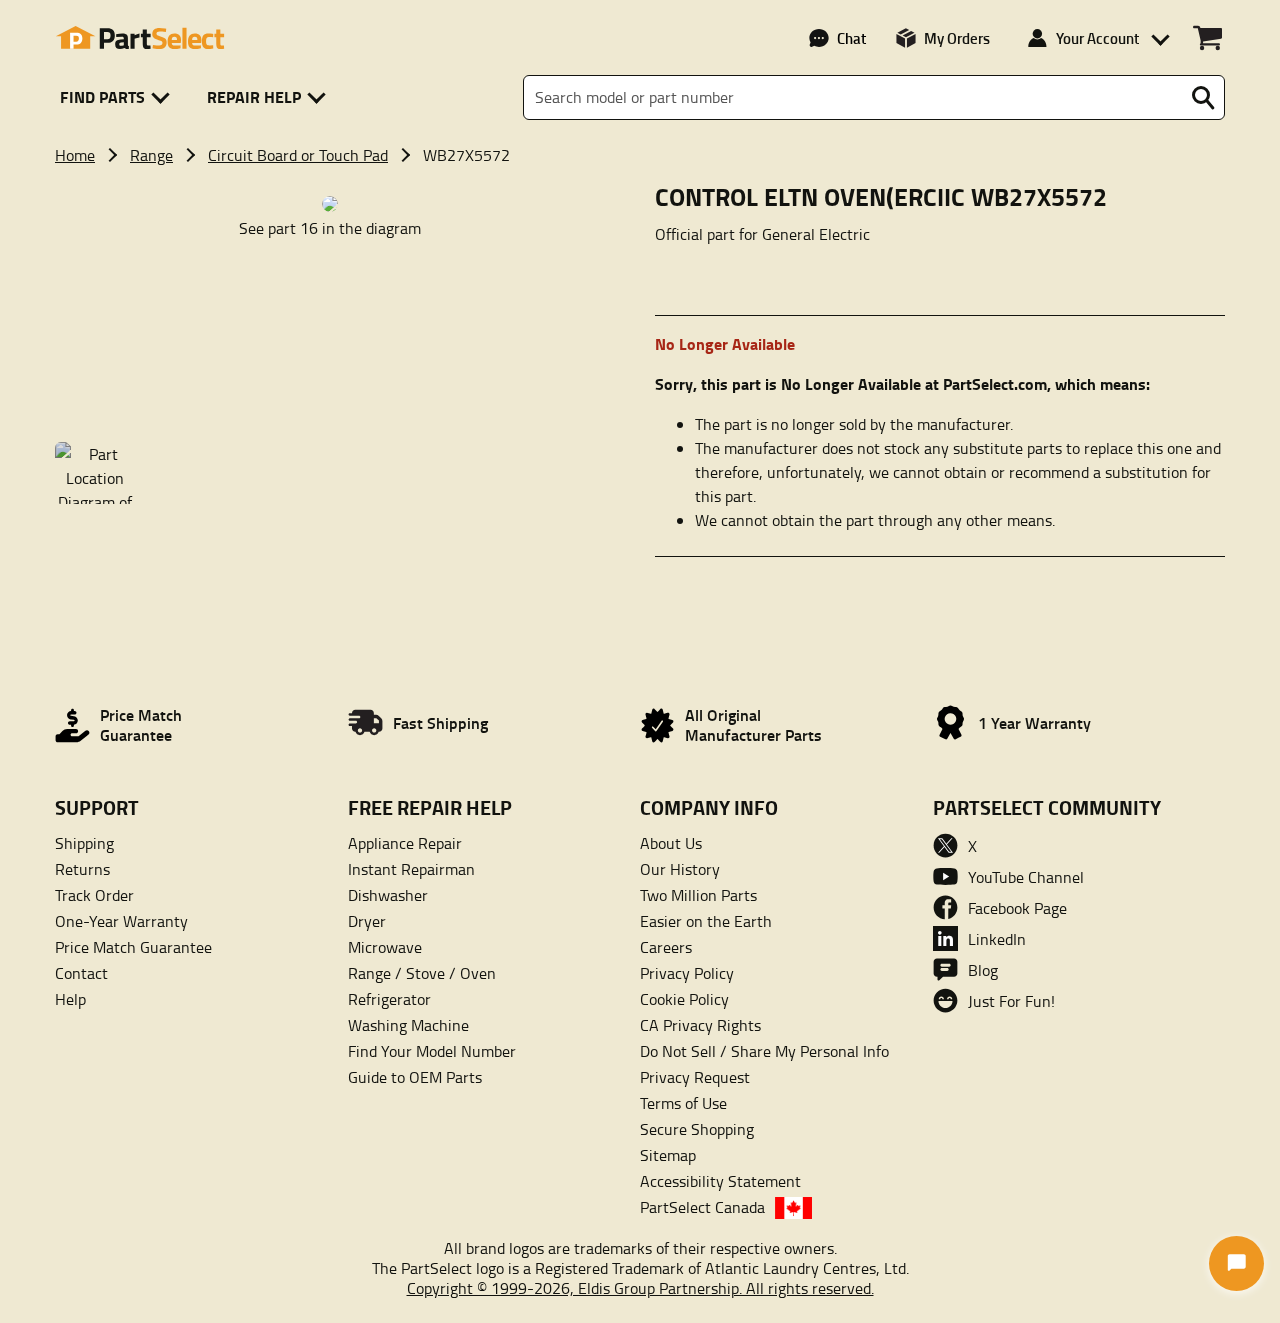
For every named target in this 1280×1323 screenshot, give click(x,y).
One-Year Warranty (121, 921)
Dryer (367, 921)
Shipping (84, 843)
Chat (851, 38)
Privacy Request (695, 1077)
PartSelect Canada (702, 1207)
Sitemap (668, 1155)
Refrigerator (389, 999)
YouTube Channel (1026, 877)
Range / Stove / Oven (422, 973)
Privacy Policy (687, 973)
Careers (666, 947)
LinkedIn (997, 939)
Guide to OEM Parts (415, 1077)
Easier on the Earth (706, 921)
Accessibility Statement (720, 1181)
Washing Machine (408, 1025)
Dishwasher (388, 895)
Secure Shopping (697, 1129)
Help (70, 999)
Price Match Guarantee (133, 947)
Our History (680, 869)
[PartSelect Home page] (140, 38)
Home (75, 155)
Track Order (94, 895)
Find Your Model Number (432, 1051)
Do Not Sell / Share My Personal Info (764, 1051)
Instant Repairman (411, 869)
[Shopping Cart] (1207, 38)
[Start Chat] (1236, 1263)
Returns (82, 869)
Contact (81, 973)
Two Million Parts (698, 895)
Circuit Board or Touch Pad (298, 155)
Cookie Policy (684, 999)
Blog (983, 970)
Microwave (385, 947)
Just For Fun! (1011, 1001)
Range (151, 155)
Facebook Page (1017, 908)
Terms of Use (683, 1103)
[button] (118, 97)
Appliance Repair (405, 843)
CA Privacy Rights (700, 1025)
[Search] (1203, 98)
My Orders (957, 38)
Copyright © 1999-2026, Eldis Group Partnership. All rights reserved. (640, 1288)
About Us (671, 843)
